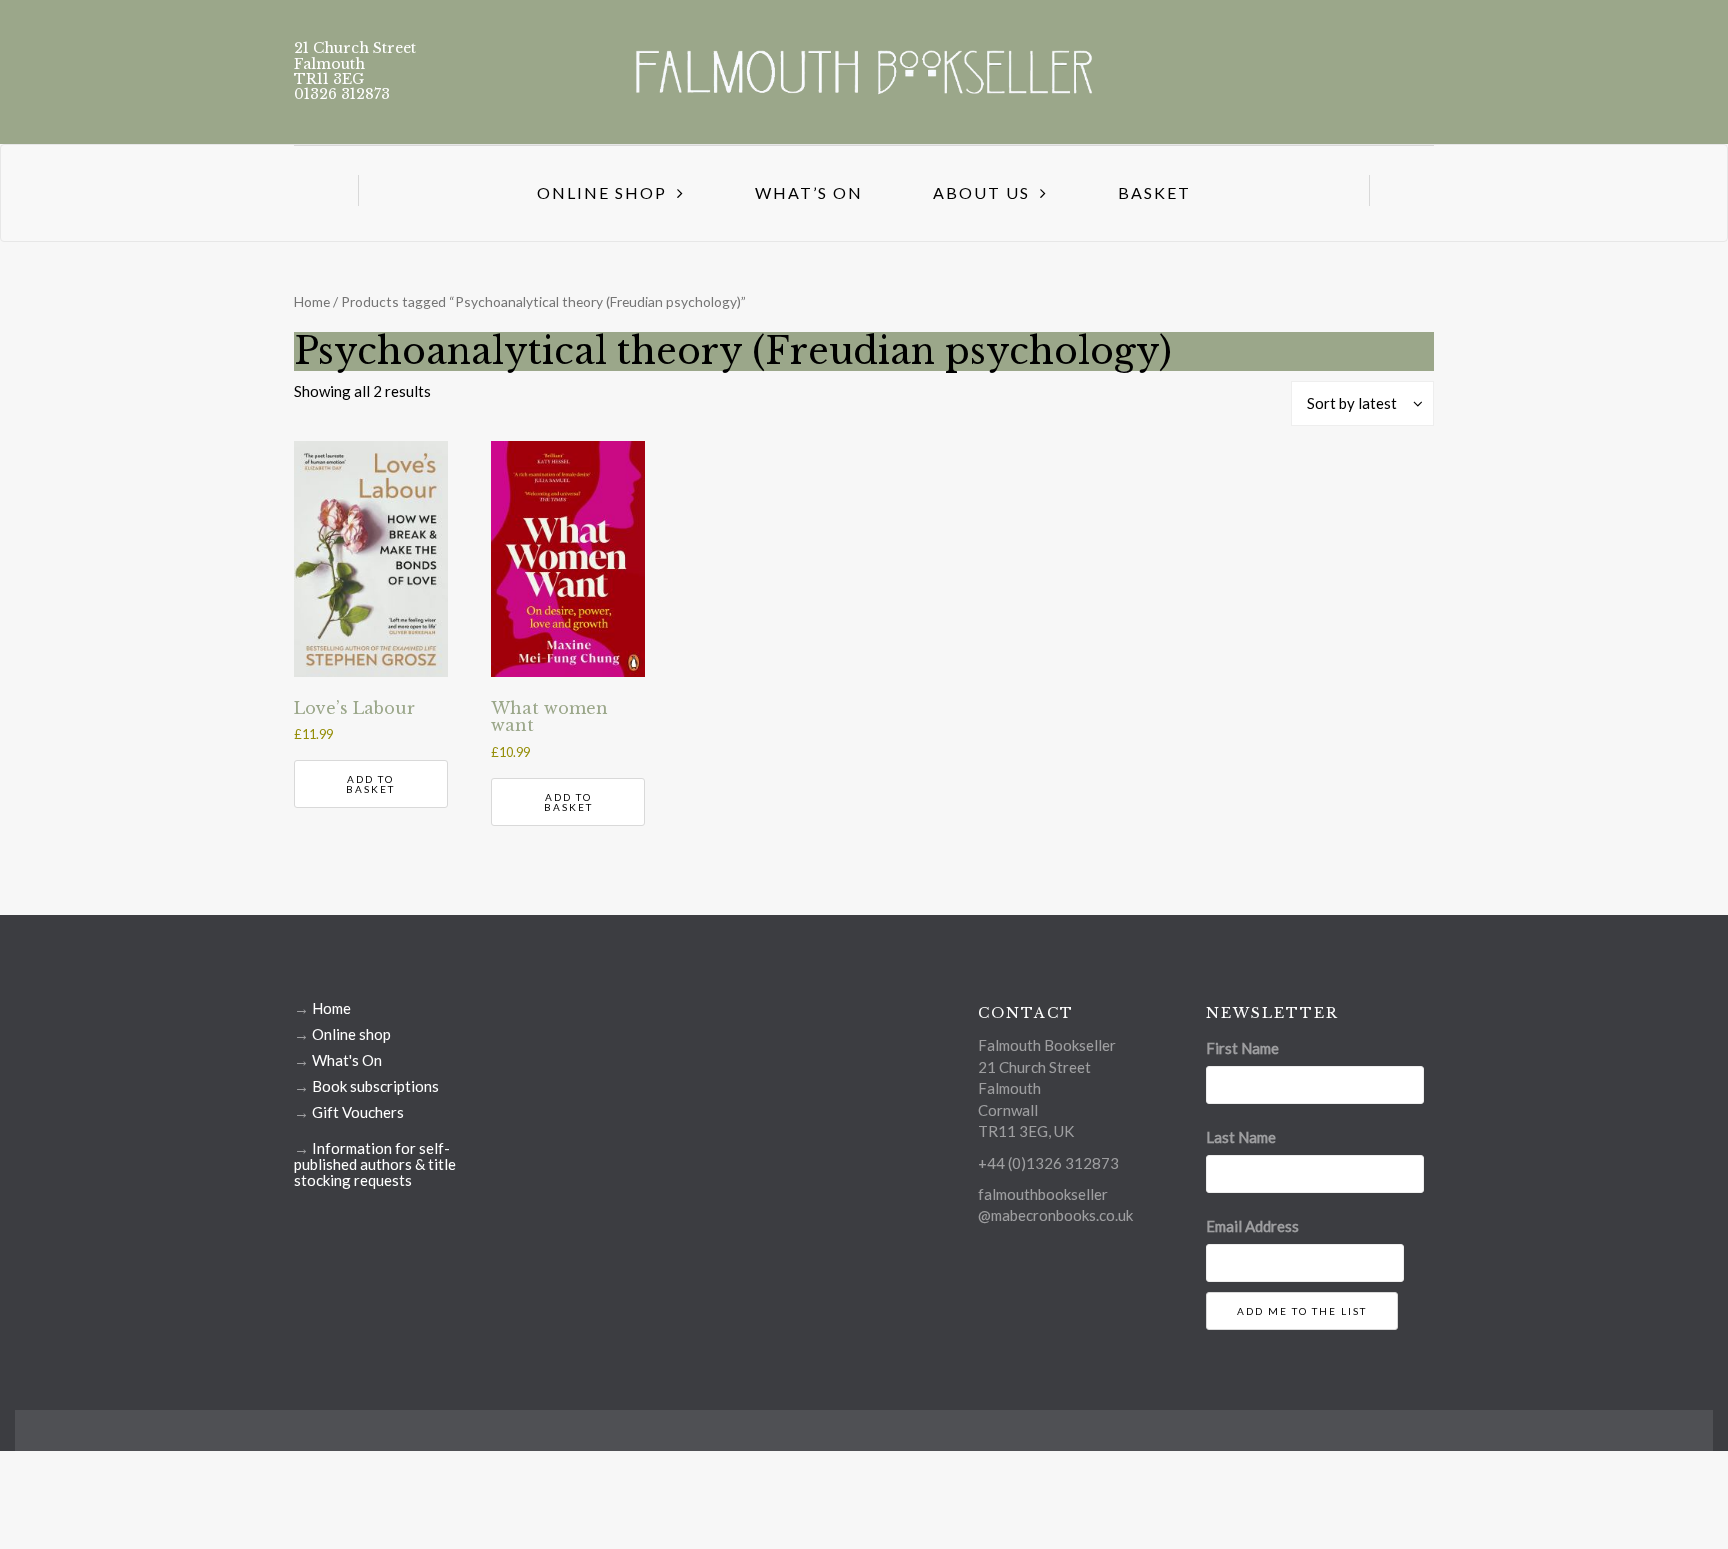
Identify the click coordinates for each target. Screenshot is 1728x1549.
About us (981, 192)
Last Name (1241, 1137)
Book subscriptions (375, 1086)
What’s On (809, 192)
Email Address (1252, 1226)
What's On (347, 1060)
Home (312, 301)
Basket (1154, 192)
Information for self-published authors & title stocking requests (375, 1164)
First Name (1242, 1048)
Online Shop (602, 192)
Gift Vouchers (358, 1112)
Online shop (351, 1034)
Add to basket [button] (370, 784)
